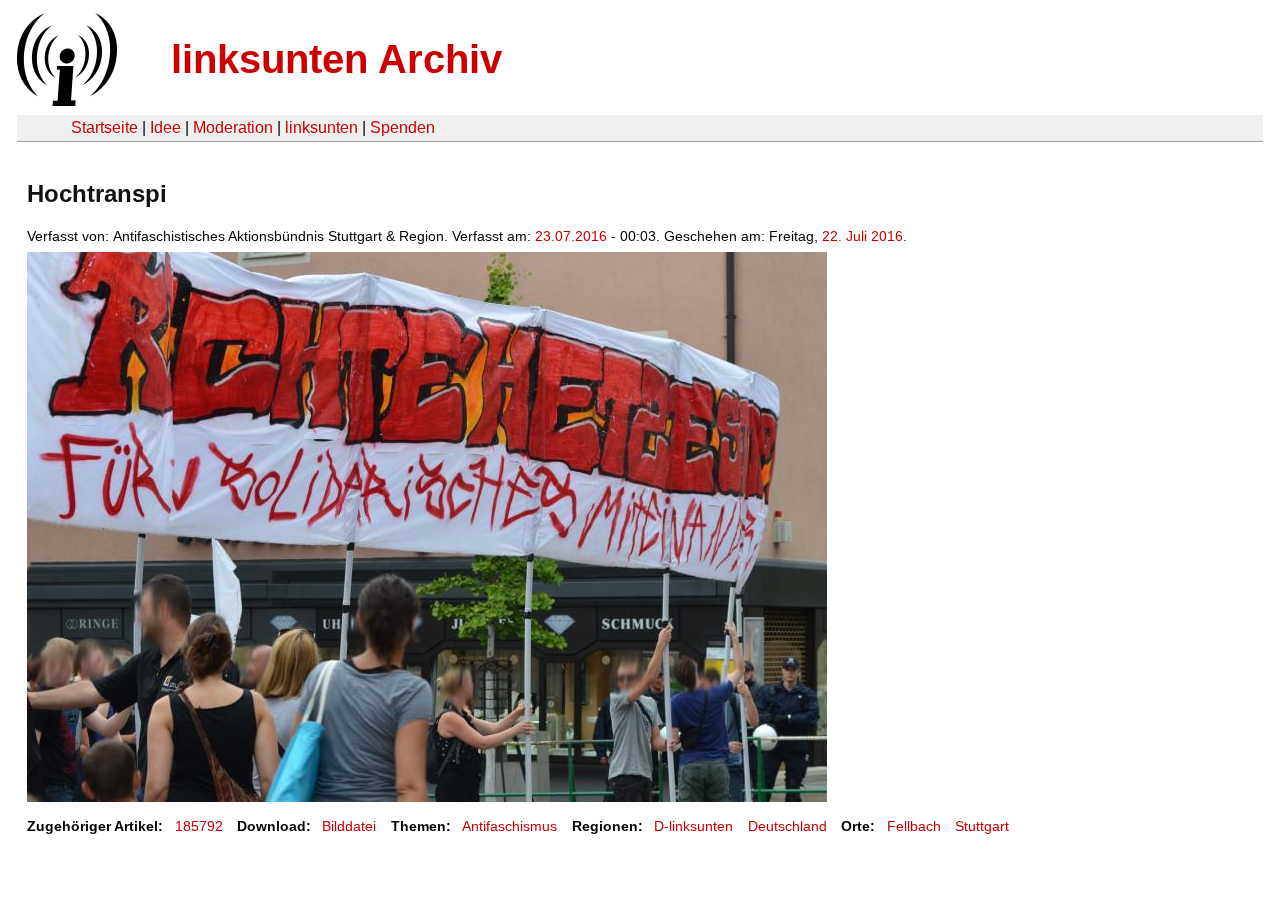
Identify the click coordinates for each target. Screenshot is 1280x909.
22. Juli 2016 (862, 236)
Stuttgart (982, 826)
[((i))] (65, 100)
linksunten (321, 127)
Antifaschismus (509, 826)
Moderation (233, 127)
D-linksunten (693, 826)
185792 (199, 826)
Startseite (104, 127)
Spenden (402, 127)
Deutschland (787, 826)
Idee (165, 127)
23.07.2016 (571, 236)
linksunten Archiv (336, 59)
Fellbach (914, 826)
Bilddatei (349, 826)
